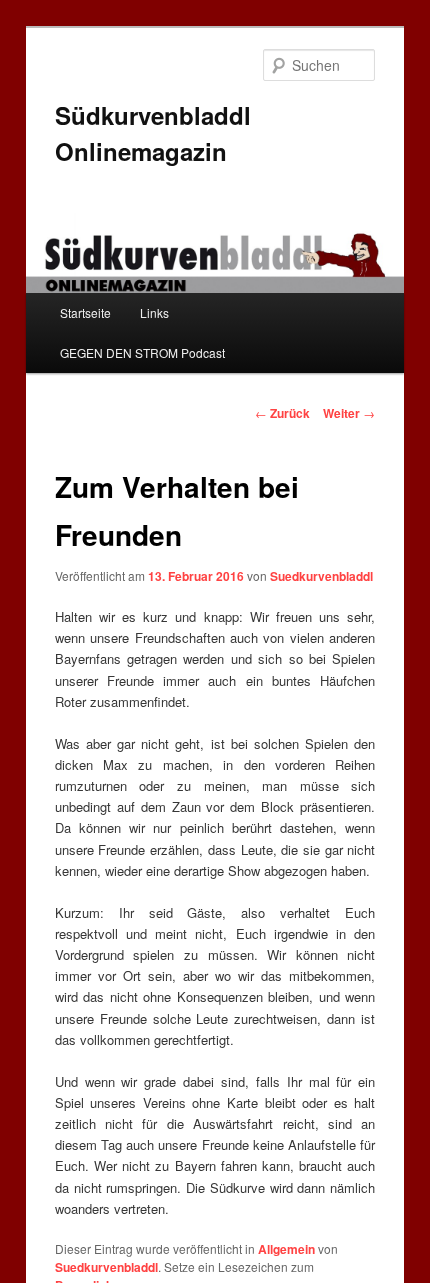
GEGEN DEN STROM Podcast (142, 352)
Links (154, 312)
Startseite (85, 312)
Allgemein (286, 1249)
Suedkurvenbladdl (321, 576)
